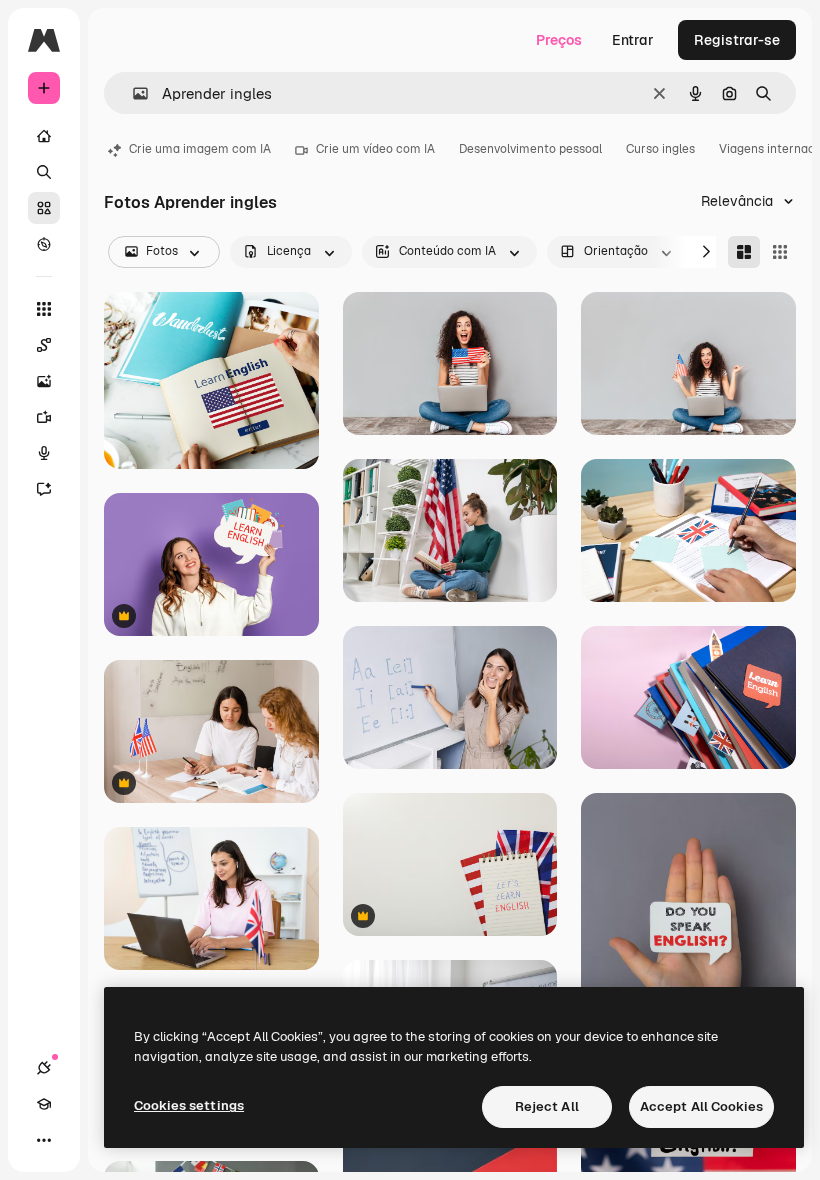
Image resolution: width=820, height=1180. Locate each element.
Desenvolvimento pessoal (530, 149)
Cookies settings (189, 1105)
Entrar (633, 40)
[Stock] (44, 208)
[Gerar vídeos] (44, 417)
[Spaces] (44, 345)
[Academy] (44, 1104)
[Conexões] (44, 1068)
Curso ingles (660, 149)
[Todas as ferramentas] (44, 309)
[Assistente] (44, 489)
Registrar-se (737, 40)
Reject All (547, 1106)
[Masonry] (744, 252)
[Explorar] (44, 244)
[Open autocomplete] (132, 93)
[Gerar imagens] (44, 381)
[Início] (44, 136)
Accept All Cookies (701, 1106)
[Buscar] (44, 172)
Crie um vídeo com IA (375, 149)
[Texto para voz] (44, 453)
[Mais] (44, 1140)
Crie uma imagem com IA (200, 149)
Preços (559, 40)
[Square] (780, 252)
